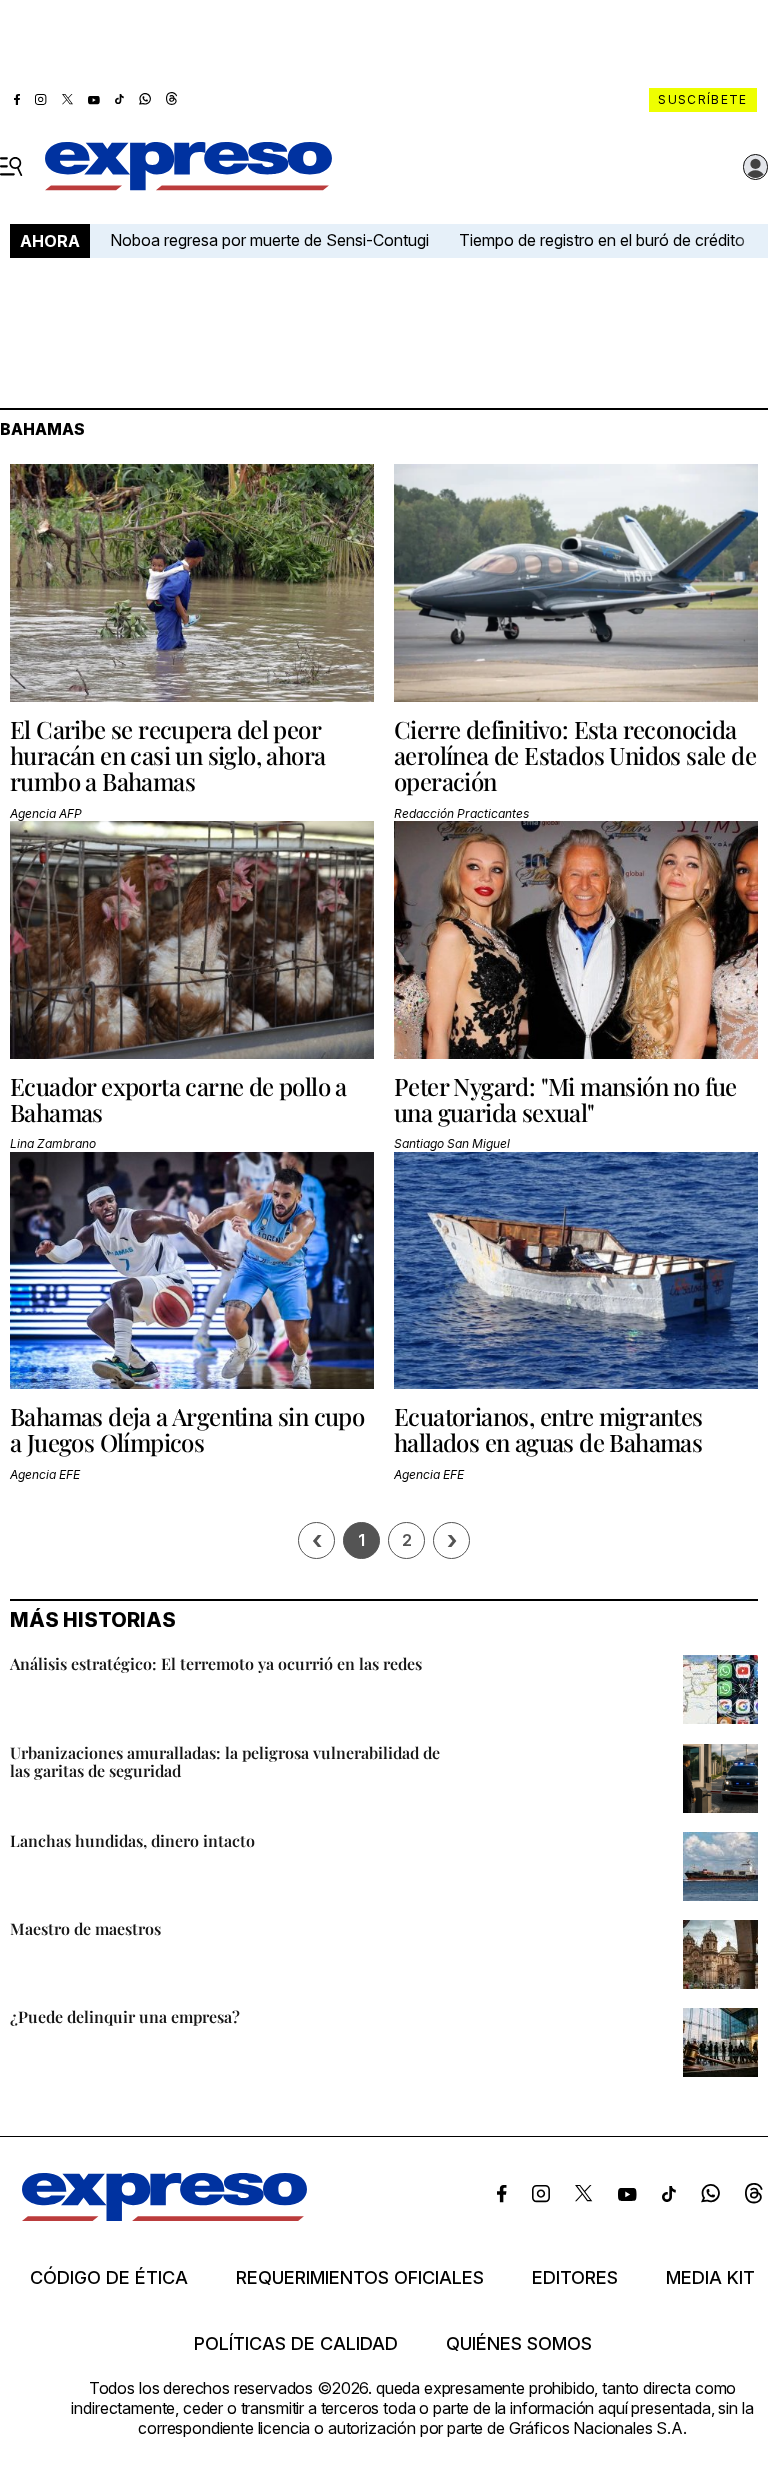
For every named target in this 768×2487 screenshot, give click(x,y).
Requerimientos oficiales (360, 2278)
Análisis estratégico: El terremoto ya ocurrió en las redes (216, 1663)
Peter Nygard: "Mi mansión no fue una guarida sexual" (565, 1099)
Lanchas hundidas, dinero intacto (132, 1840)
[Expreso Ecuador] (164, 2215)
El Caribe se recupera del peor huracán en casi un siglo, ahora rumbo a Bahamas (167, 755)
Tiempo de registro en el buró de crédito (602, 240)
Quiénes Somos (519, 2344)
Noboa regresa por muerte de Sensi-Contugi (269, 240)
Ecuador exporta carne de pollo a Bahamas (178, 1099)
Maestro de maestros (85, 1928)
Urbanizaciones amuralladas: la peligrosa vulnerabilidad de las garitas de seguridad (225, 1761)
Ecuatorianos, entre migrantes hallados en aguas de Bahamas (548, 1429)
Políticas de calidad (296, 2344)
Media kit (710, 2278)
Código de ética (109, 2278)
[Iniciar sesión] (756, 167)
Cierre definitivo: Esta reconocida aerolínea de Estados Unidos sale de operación (575, 755)
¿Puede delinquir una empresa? (125, 2016)
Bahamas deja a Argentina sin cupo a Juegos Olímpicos (187, 1429)
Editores (575, 2278)
